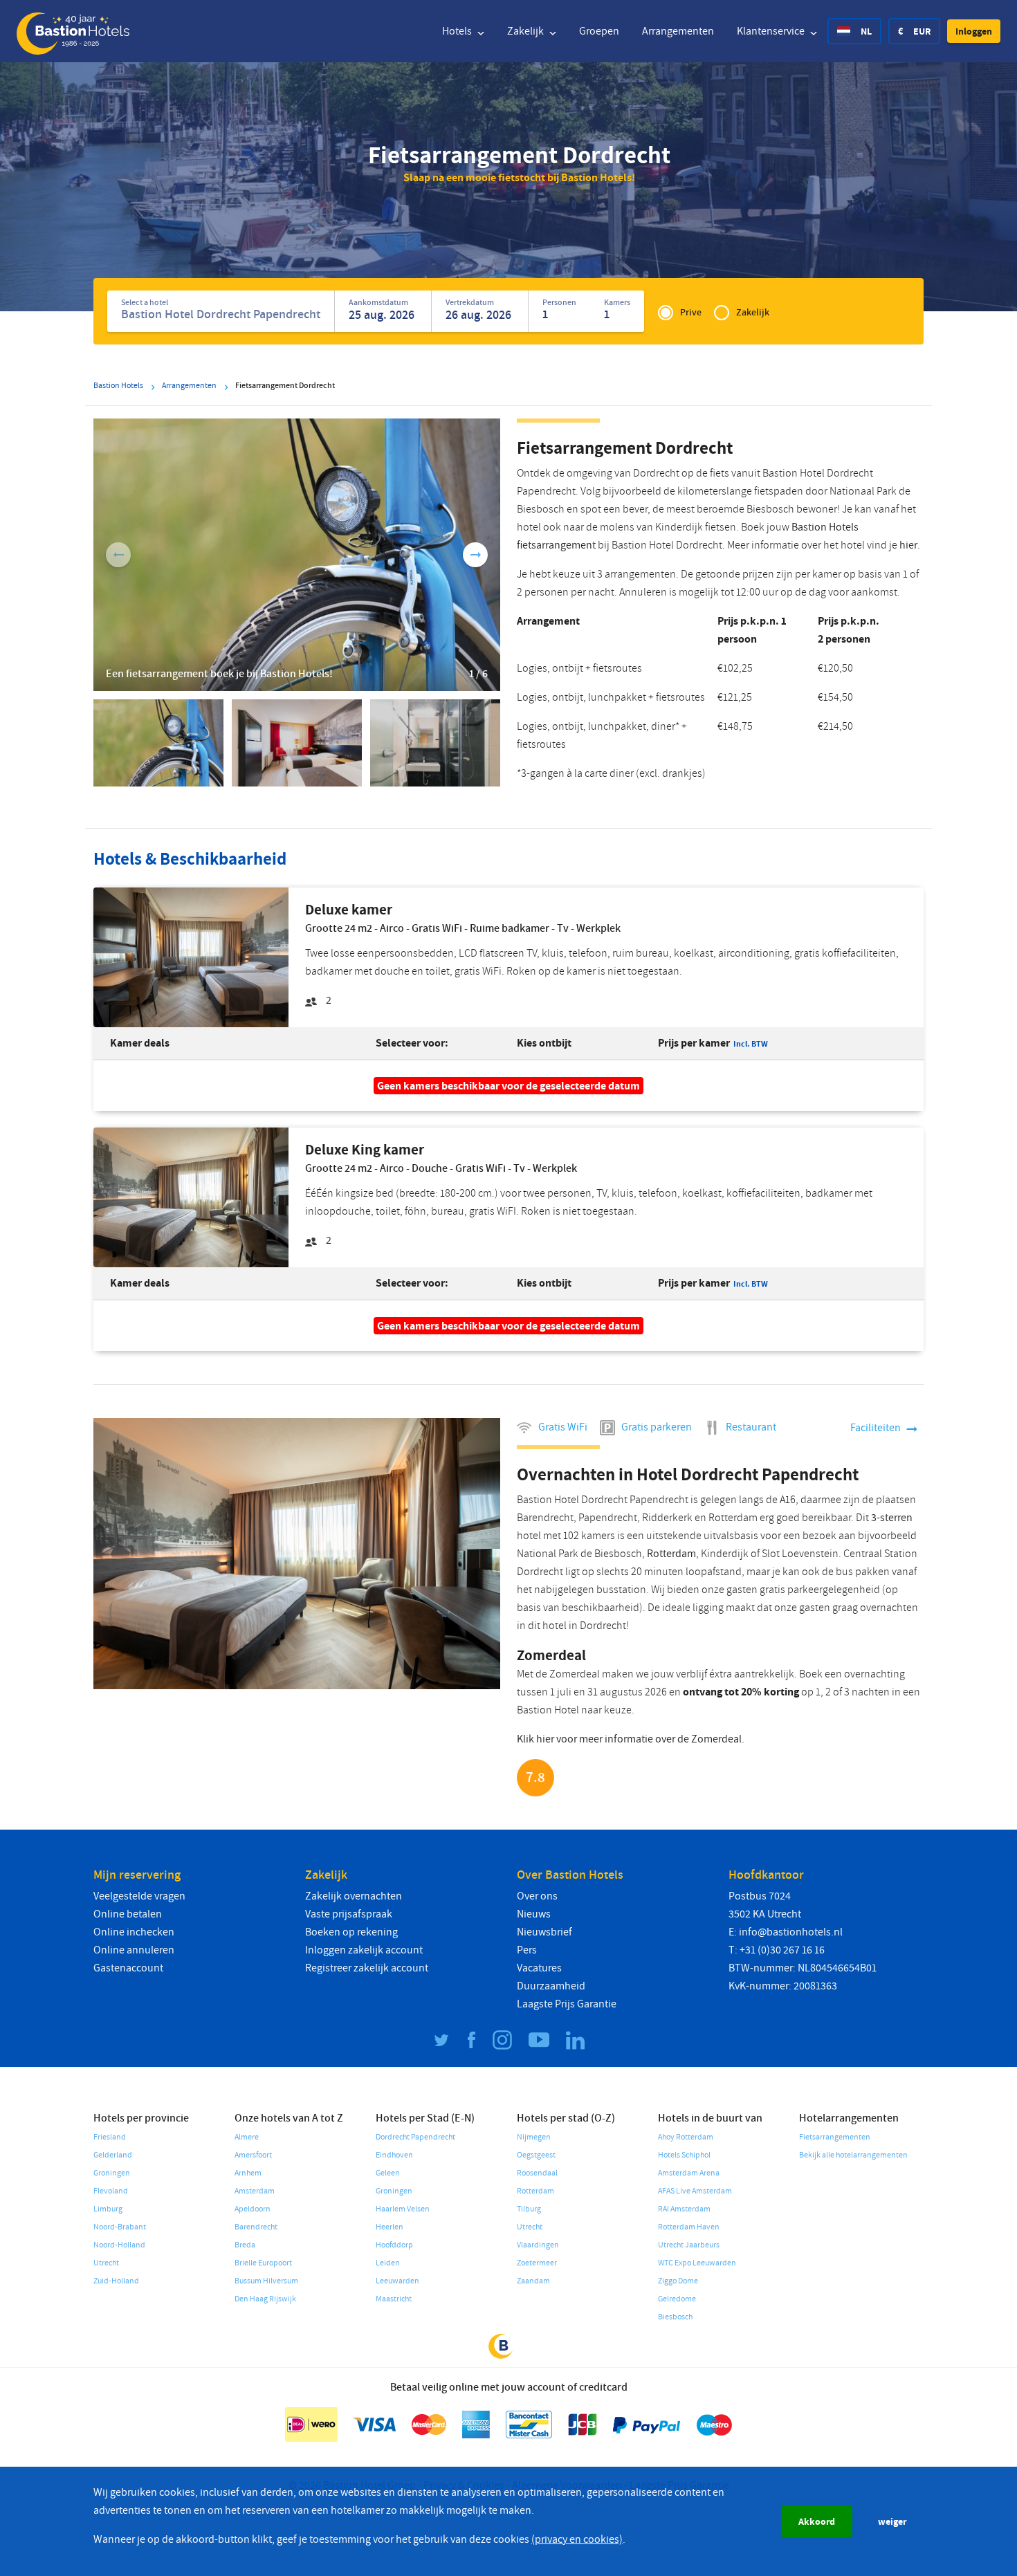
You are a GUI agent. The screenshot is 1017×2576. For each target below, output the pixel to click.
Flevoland (111, 2191)
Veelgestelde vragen (139, 1896)
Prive (691, 312)
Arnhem (248, 2173)
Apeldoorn (253, 2209)
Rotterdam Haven (689, 2227)
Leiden (388, 2263)
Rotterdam (671, 1554)
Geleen (388, 2173)
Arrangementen (678, 31)
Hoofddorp (394, 2245)
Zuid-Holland (116, 2281)
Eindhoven (394, 2155)
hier (908, 545)
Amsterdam (255, 2191)
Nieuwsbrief (544, 1932)
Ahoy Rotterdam (686, 2137)
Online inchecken (134, 1932)
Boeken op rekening (351, 1932)
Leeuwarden (397, 2281)
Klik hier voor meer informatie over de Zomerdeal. (631, 1739)
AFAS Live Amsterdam (695, 2191)
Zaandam (533, 2281)
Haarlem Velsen (403, 2209)
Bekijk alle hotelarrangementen (853, 2155)
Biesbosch (675, 2317)
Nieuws (534, 1914)
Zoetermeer (537, 2263)
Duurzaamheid (551, 1986)
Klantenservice (772, 31)
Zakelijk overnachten (354, 1896)
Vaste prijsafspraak (349, 1914)
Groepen (599, 31)
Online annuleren (134, 1950)
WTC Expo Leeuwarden (697, 2263)
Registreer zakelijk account (367, 1968)
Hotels (458, 31)
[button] (974, 31)
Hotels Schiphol (684, 2155)
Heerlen (390, 2227)
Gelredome (677, 2299)
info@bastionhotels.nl (791, 1932)
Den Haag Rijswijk (265, 2299)
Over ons (537, 1896)
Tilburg (529, 2209)
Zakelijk (526, 31)
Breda (245, 2245)
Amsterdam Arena (689, 2173)
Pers (527, 1950)
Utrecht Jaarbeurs (689, 2245)
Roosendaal (537, 2173)
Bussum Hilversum (266, 2281)
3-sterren (892, 1518)
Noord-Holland (119, 2245)
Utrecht (106, 2263)
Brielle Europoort (263, 2263)
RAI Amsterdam (684, 2209)
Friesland (110, 2137)
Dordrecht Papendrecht (415, 2137)
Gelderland (113, 2155)
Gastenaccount (128, 1968)
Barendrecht (256, 2227)
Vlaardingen (538, 2245)
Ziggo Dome (678, 2281)
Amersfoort (253, 2155)
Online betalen (128, 1914)
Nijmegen (534, 2137)
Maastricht (394, 2299)
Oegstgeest (536, 2155)
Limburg (108, 2209)
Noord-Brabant (120, 2227)
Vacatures (539, 1968)
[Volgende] (475, 555)
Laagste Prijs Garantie (567, 2004)
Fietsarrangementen (835, 2137)
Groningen (112, 2173)
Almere (247, 2137)
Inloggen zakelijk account (364, 1950)
